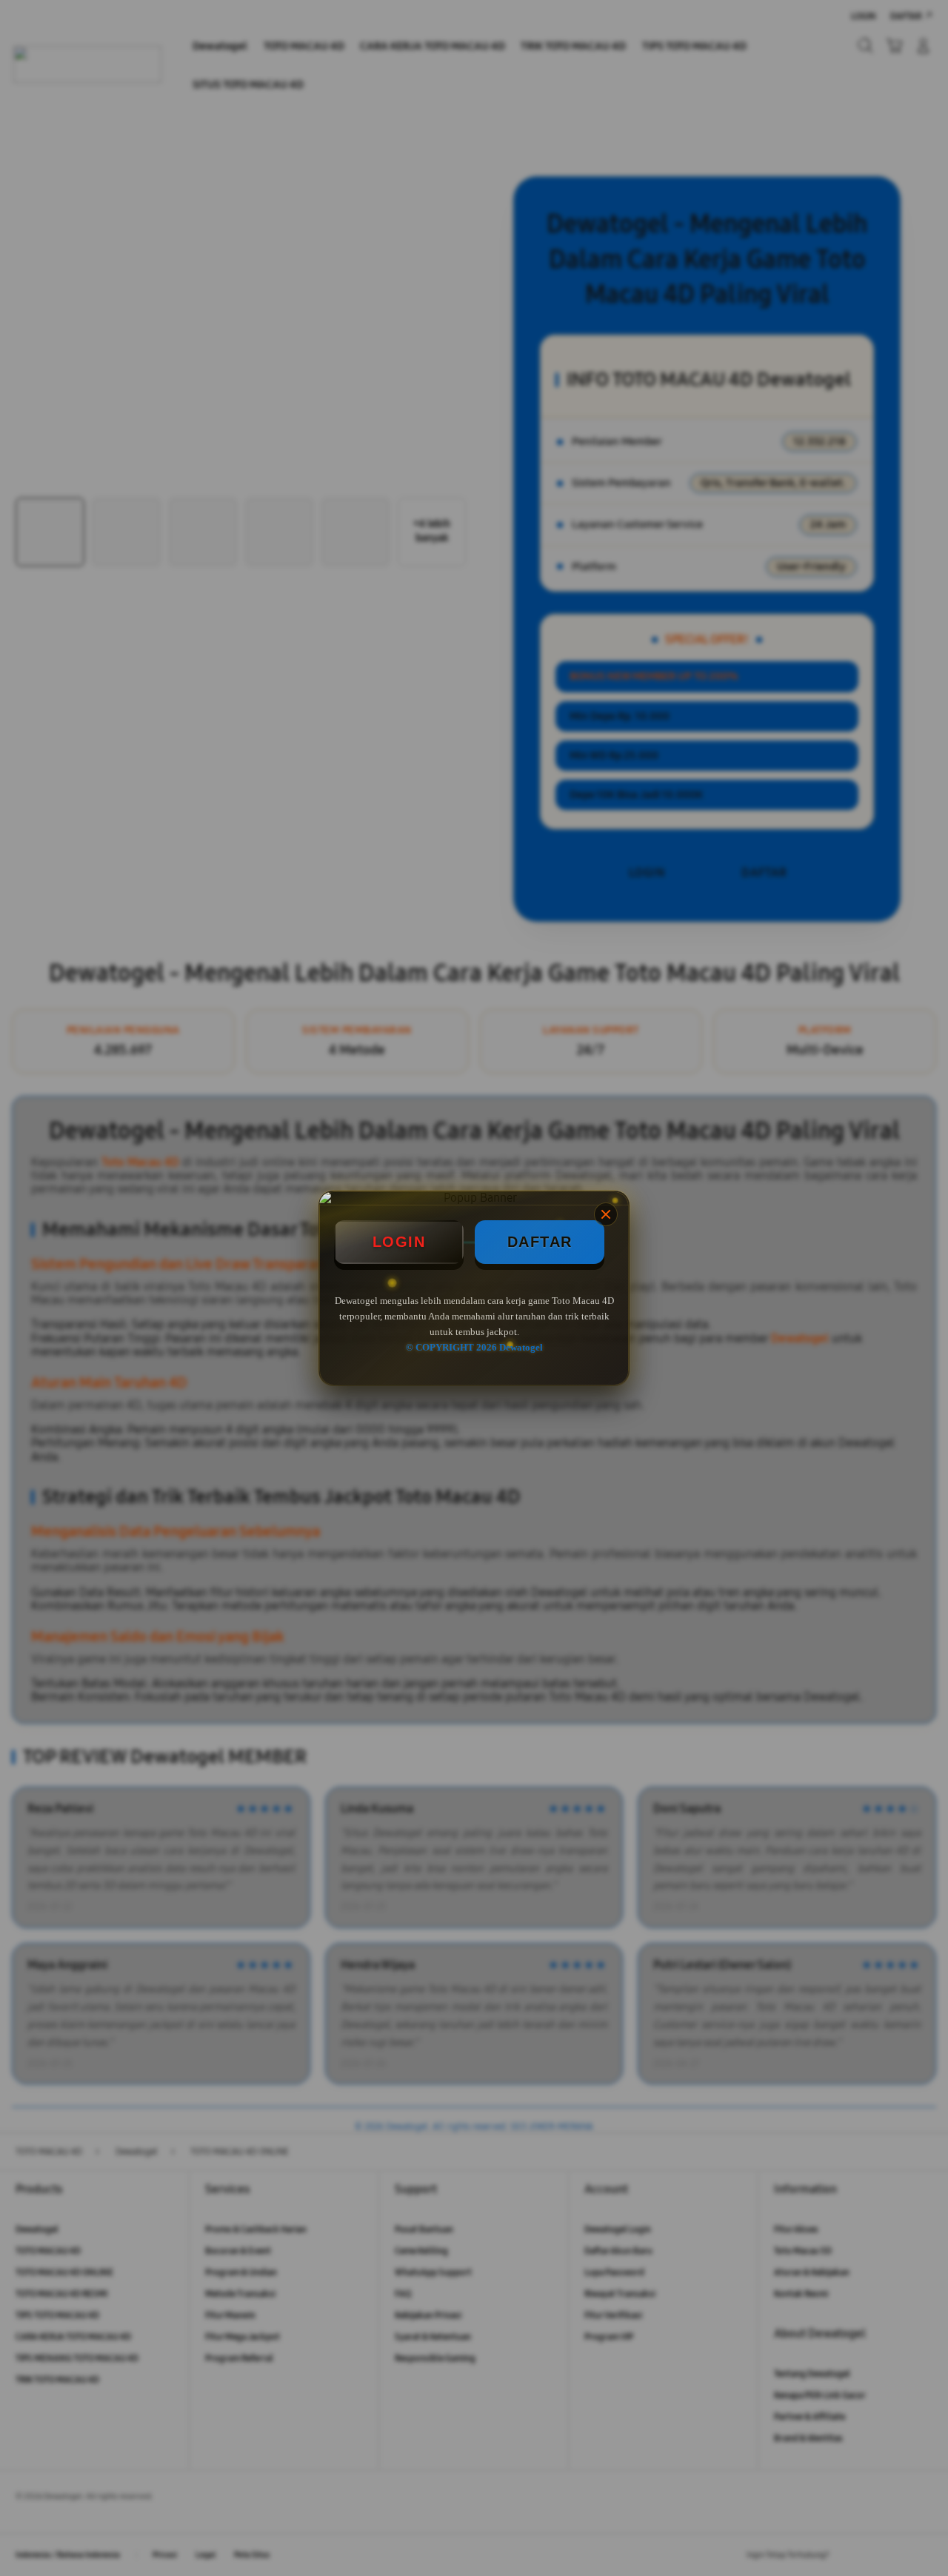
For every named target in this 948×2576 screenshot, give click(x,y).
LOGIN (399, 1242)
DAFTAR (540, 1242)
